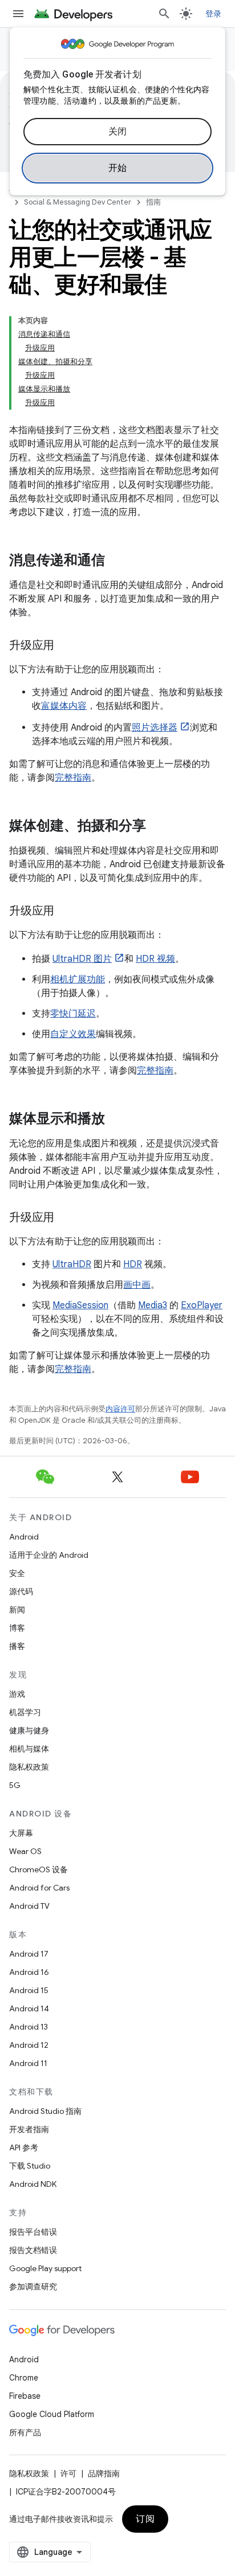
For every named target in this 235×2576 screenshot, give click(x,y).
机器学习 (25, 1712)
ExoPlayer (202, 1305)
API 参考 (24, 2148)
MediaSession (80, 1305)
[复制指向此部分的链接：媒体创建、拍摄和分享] (157, 827)
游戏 (17, 1694)
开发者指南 (29, 2129)
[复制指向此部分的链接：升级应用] (66, 646)
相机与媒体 (29, 1749)
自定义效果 (73, 1034)
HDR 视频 (155, 959)
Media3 (153, 1305)
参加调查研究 (33, 2287)
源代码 (21, 1591)
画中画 (137, 1285)
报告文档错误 (33, 2250)
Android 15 (29, 1990)
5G (15, 1785)
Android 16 (29, 1972)
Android (24, 1537)
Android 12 (29, 2045)
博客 (17, 1628)
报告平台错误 (33, 2232)
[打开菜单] (18, 14)
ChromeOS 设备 (39, 1869)
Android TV (29, 1906)
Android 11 (28, 2063)
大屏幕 (21, 1833)
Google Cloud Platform (52, 2414)
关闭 (118, 132)
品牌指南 (104, 2473)
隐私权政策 (29, 1767)
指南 (153, 202)
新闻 (17, 1610)
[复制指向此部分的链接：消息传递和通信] (116, 561)
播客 (17, 1646)
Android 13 (29, 2027)
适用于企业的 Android (49, 1555)
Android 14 (29, 2008)
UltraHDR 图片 (82, 959)
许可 (68, 2473)
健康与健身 (29, 1730)
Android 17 (29, 1954)
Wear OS (25, 1851)
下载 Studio (30, 2166)
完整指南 (73, 778)
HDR (133, 1264)
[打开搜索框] (164, 14)
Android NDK (33, 2184)
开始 (118, 168)
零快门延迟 (73, 1014)
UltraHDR (72, 1264)
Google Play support (45, 2268)
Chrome (24, 2378)
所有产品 (25, 2432)
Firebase (25, 2396)
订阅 (145, 2519)
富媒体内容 (64, 706)
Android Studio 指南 (45, 2111)
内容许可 (120, 1409)
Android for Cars (39, 1888)
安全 (17, 1573)
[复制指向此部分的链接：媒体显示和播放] (116, 1120)
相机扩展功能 (78, 979)
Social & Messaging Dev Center (78, 202)
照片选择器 (155, 728)
